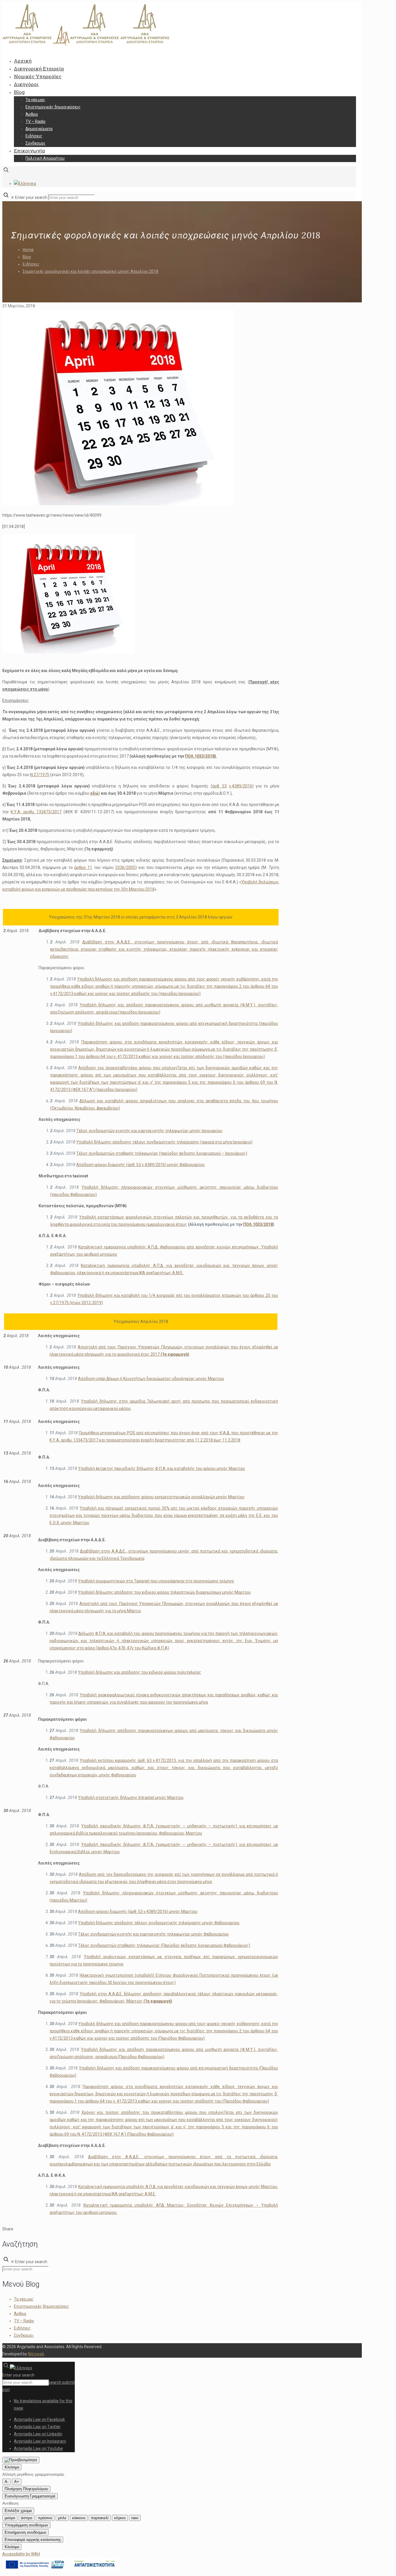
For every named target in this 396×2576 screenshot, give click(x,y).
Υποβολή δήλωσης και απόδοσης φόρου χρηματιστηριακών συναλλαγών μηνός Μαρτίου (161, 1497)
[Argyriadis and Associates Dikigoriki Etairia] (86, 44)
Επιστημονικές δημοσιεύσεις (41, 2306)
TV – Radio (24, 2321)
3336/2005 (125, 867)
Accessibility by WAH (21, 2554)
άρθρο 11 (83, 867)
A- (7, 2482)
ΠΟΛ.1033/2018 (200, 756)
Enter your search (31, 197)
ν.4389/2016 (241, 786)
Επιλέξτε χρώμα (18, 2511)
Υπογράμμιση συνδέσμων (26, 2525)
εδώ (94, 793)
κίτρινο (120, 2518)
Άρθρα (20, 2314)
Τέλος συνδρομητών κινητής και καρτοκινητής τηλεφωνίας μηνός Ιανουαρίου (149, 1131)
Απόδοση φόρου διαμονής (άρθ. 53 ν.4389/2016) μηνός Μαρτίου (138, 1911)
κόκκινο (79, 2518)
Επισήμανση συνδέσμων (26, 2532)
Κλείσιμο (12, 2467)
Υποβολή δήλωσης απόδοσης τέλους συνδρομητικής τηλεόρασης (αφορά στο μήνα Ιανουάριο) (164, 1142)
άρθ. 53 (219, 786)
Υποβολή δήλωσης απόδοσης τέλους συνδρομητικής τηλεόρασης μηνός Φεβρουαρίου (159, 1923)
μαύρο (10, 2518)
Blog (27, 257)
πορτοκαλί (100, 2518)
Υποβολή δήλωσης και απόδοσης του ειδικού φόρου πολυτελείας (140, 1672)
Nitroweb (36, 2354)
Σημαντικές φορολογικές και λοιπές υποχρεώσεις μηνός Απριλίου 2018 (90, 271)
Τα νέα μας (24, 2299)
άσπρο (27, 2518)
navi (135, 2518)
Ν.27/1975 (40, 775)
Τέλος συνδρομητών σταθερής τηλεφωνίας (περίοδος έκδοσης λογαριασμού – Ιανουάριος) (162, 1153)
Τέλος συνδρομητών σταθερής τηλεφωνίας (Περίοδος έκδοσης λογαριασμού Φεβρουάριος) (164, 1945)
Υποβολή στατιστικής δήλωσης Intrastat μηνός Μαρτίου (131, 1798)
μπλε (62, 2518)
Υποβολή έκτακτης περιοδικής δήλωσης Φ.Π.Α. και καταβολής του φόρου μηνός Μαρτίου (161, 1468)
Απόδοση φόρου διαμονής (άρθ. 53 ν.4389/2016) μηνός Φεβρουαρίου (140, 1165)
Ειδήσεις (31, 264)
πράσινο (45, 2518)
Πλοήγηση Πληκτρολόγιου (26, 2489)
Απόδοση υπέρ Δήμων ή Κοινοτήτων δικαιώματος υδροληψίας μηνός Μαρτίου (151, 1379)
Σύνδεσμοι (24, 2335)
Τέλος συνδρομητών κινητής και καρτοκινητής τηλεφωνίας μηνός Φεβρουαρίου (153, 1934)
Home (28, 250)
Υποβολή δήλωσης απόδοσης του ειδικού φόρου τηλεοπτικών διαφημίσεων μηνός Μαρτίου (164, 1592)
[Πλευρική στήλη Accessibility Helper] (21, 2460)
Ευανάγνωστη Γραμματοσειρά (30, 2496)
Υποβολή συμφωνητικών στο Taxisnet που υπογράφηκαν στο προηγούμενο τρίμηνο (156, 1581)
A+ (17, 2482)
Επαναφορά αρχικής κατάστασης (33, 2540)
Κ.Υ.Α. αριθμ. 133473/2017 (36, 812)
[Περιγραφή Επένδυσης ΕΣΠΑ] (60, 2570)
